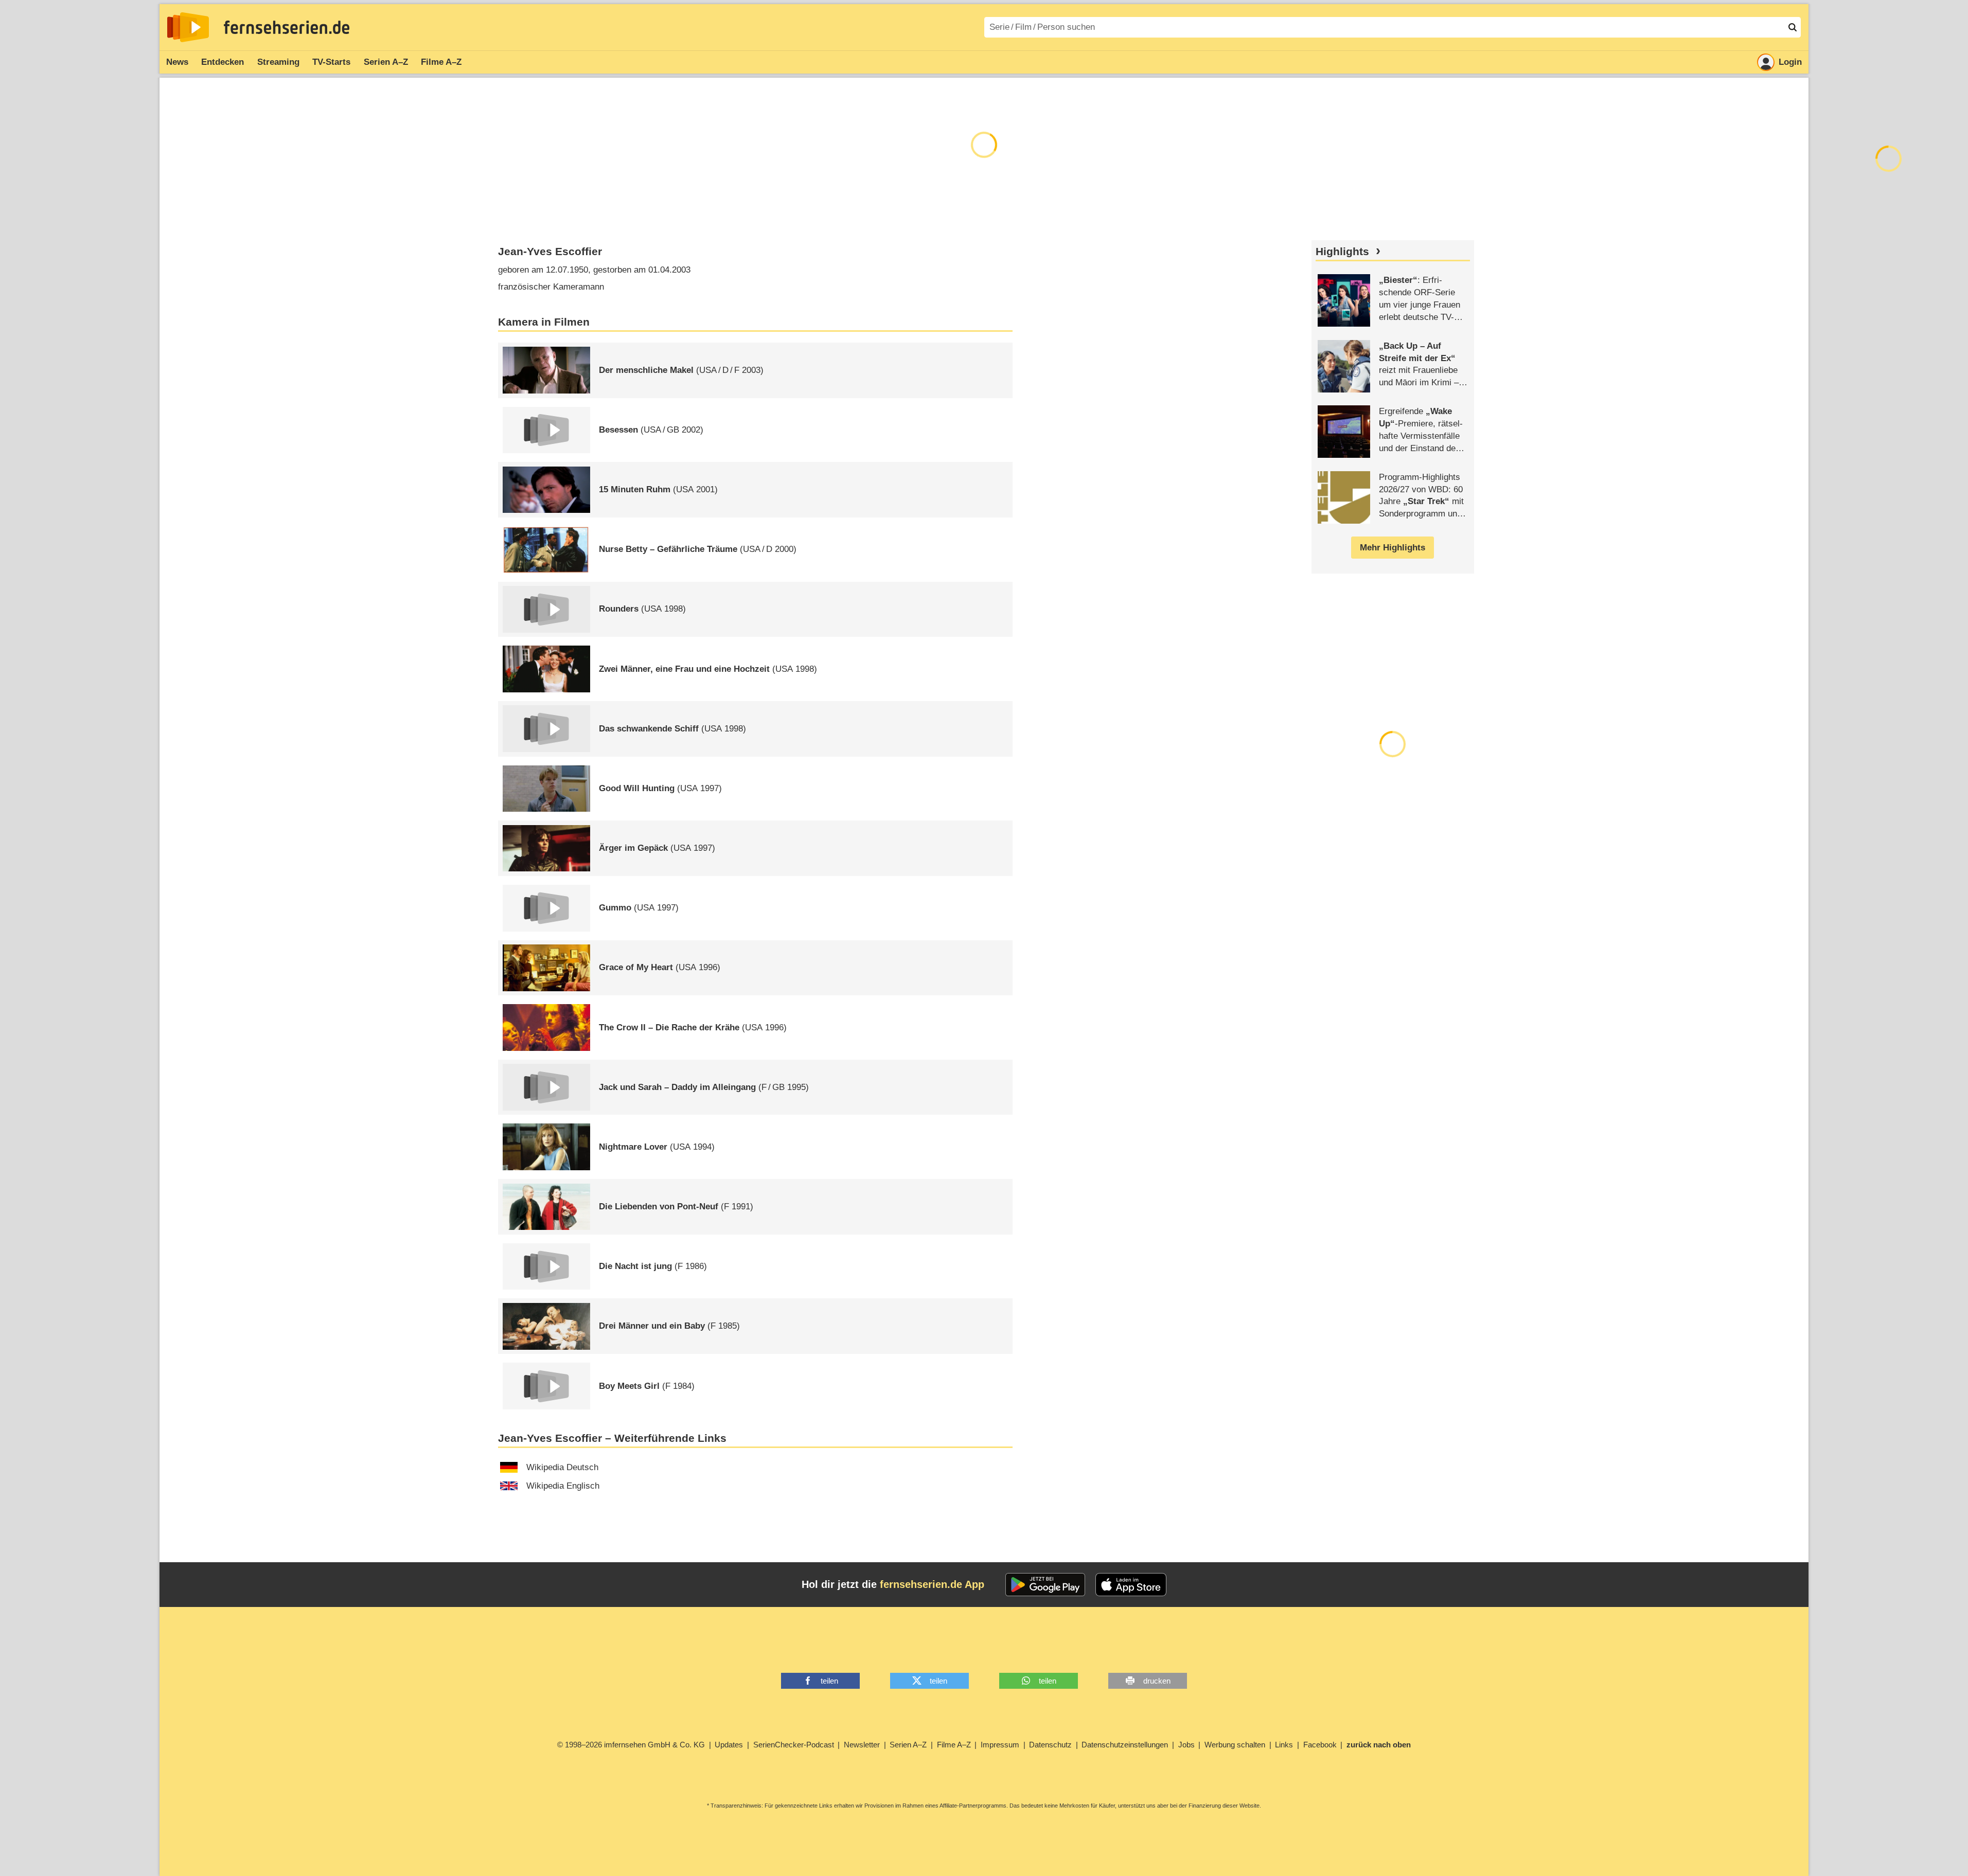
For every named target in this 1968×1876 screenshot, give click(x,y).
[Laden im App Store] (1131, 1585)
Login (1790, 62)
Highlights (1342, 252)
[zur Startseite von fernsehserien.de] (188, 27)
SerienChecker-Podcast (794, 1745)
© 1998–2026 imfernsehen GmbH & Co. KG (631, 1745)
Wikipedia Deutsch (562, 1467)
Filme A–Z (441, 62)
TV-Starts (331, 62)
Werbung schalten (1235, 1745)
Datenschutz (1050, 1745)
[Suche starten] (1793, 27)
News (177, 62)
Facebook (1320, 1745)
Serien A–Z (386, 62)
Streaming (278, 62)
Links (1284, 1745)
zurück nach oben (1379, 1745)
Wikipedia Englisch (563, 1486)
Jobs (1186, 1745)
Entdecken (223, 62)
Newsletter (862, 1745)
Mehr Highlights (1393, 548)
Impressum (1000, 1745)
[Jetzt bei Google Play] (1045, 1585)
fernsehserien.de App (932, 1584)
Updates (729, 1745)
